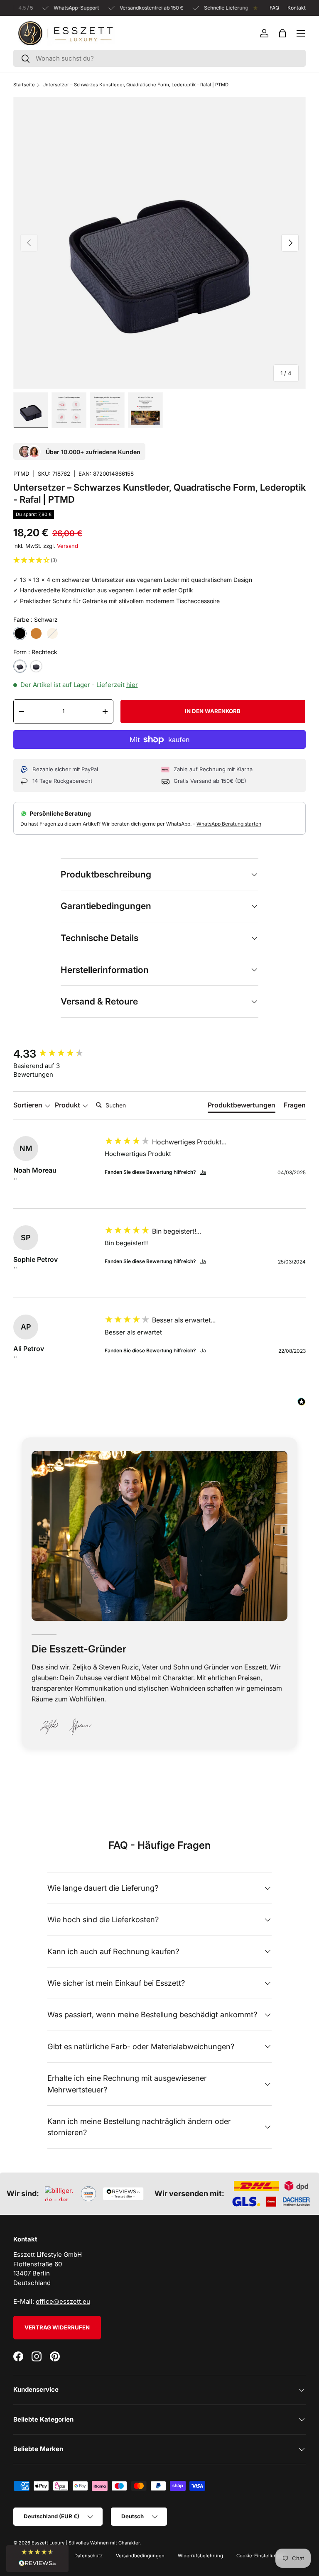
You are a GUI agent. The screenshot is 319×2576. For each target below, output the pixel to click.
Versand (67, 546)
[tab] (242, 1107)
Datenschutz (88, 2556)
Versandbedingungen (140, 2556)
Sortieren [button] (29, 1105)
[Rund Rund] (36, 666)
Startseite (24, 85)
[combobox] (159, 58)
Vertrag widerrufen (57, 2327)
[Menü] (301, 33)
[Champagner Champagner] (52, 633)
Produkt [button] (68, 1105)
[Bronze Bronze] (36, 633)
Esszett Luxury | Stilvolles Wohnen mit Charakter (86, 2543)
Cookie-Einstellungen (261, 2556)
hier (132, 685)
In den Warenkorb (213, 711)
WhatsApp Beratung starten (229, 824)
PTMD (21, 474)
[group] (57, 1054)
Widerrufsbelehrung (200, 2556)
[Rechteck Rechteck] (20, 666)
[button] (282, 33)
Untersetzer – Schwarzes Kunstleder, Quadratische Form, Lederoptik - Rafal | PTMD (135, 85)
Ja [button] (203, 1172)
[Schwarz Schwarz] (20, 633)
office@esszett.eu (63, 2301)
